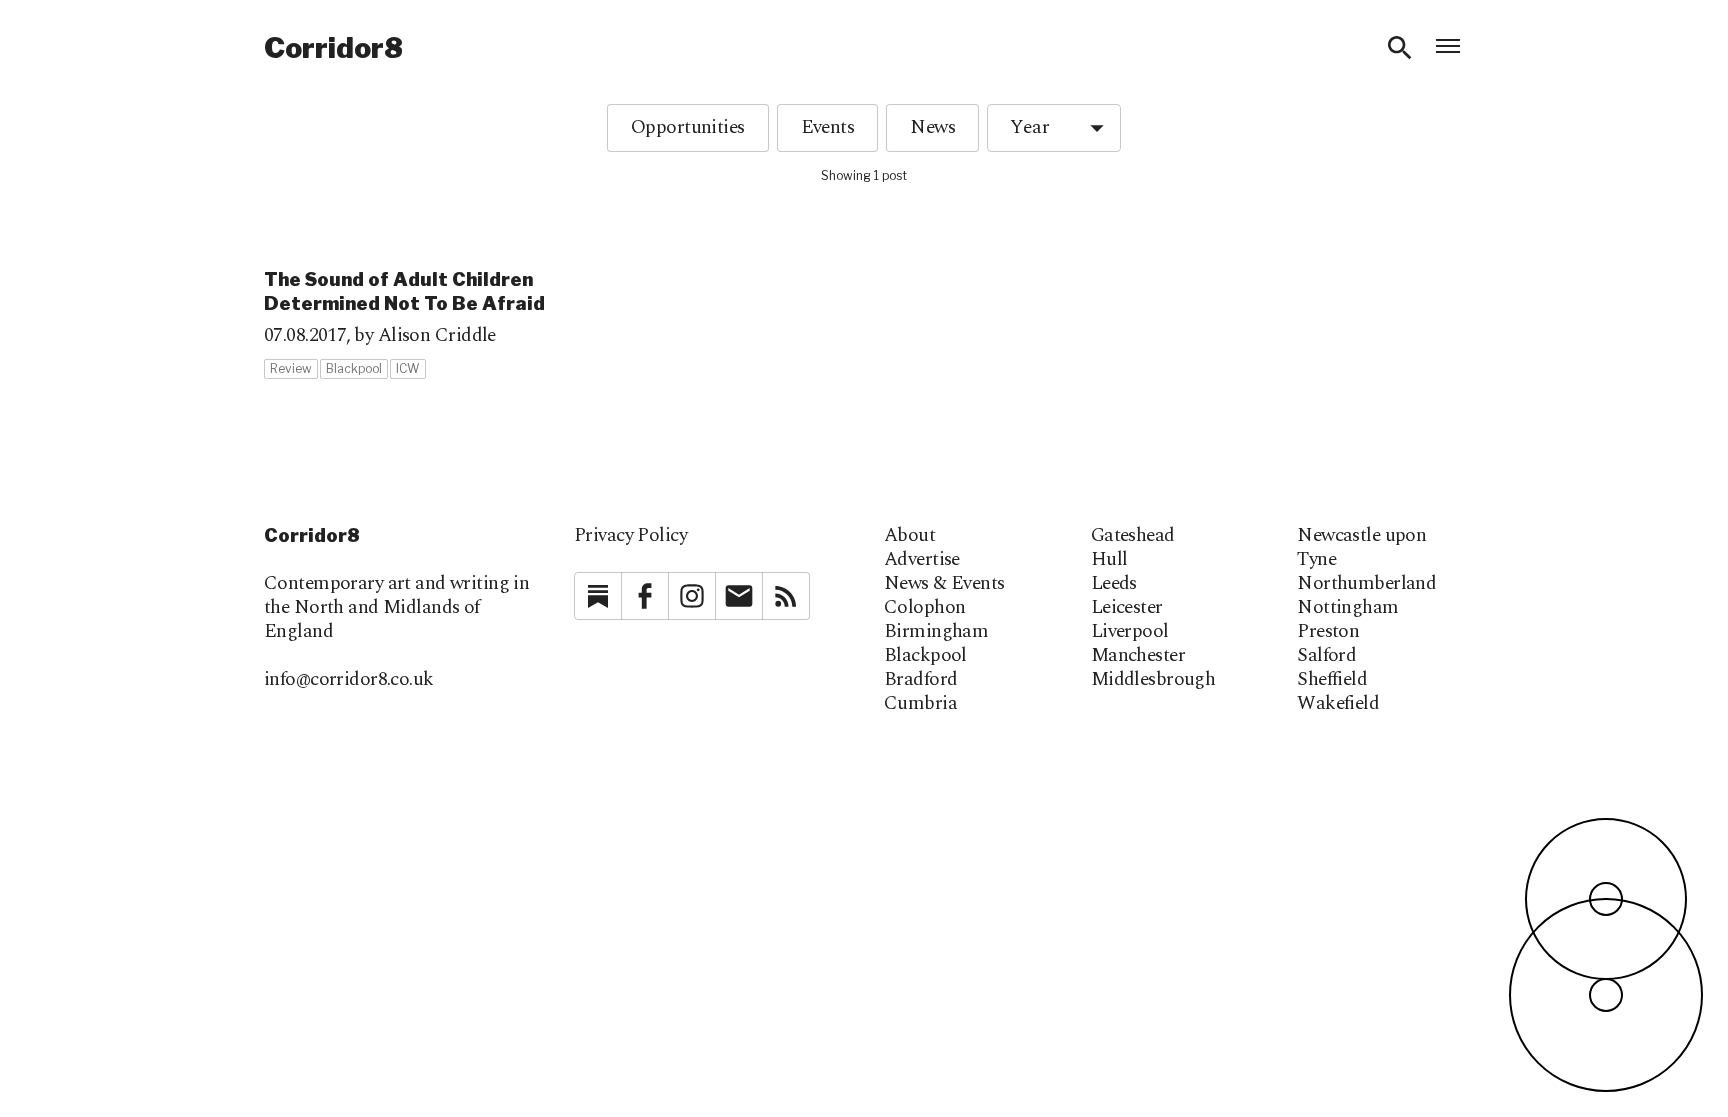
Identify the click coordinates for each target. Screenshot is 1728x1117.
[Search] (1400, 48)
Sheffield (1332, 680)
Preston (1328, 632)
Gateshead (1133, 536)
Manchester (1138, 656)
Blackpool (925, 656)
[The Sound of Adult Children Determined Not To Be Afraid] (457, 306)
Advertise (922, 560)
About (909, 536)
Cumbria (920, 704)
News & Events (944, 584)
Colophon (924, 608)
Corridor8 (333, 48)
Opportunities (688, 127)
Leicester (1127, 608)
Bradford (920, 680)
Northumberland (1366, 584)
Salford (1326, 656)
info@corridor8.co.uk (349, 679)
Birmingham (936, 632)
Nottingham (1347, 608)
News (932, 127)
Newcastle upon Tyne (1361, 548)
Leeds (1114, 584)
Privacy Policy (630, 535)
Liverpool (1130, 632)
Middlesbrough (1153, 680)
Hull (1109, 560)
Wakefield (1338, 704)
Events (828, 127)
